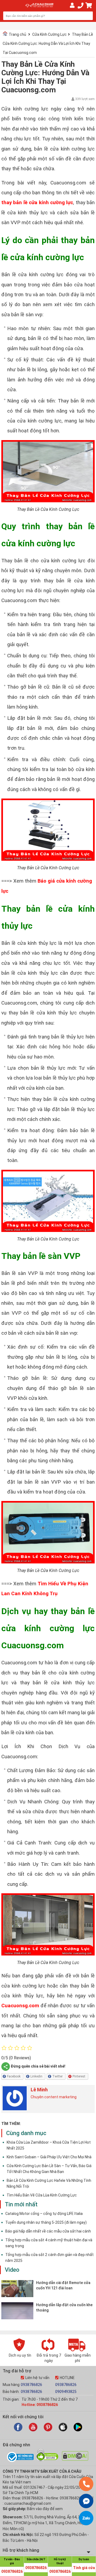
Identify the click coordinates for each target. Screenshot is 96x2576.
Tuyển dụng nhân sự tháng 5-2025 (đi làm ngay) (46, 2222)
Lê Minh (39, 2090)
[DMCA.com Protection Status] (75, 2459)
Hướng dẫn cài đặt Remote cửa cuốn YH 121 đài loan (63, 2285)
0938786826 (31, 2385)
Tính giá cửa (84, 2568)
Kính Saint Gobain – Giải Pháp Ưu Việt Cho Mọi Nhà (49, 2157)
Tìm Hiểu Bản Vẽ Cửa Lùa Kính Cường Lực (42, 2195)
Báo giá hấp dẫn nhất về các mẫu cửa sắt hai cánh (48, 2231)
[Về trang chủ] (39, 5)
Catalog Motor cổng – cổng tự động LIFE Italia (44, 2214)
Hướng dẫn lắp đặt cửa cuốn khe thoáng (64, 2308)
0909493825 (66, 2392)
